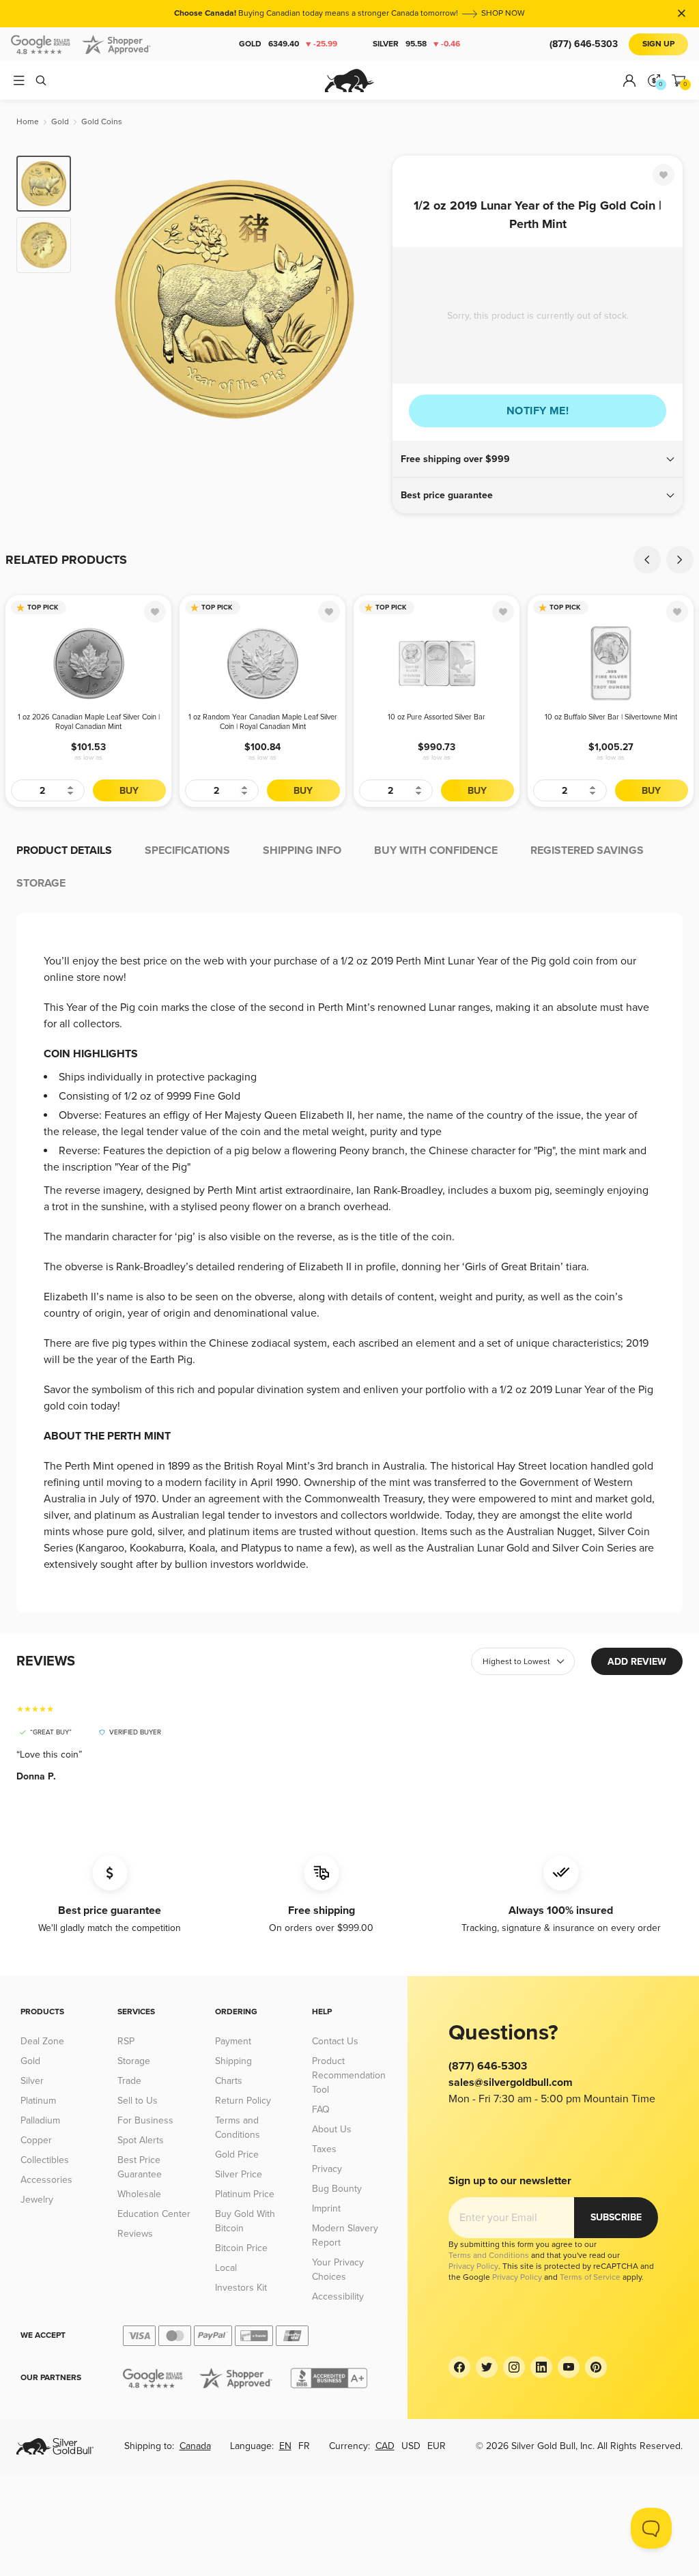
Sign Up (658, 44)
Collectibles (45, 2160)
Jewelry (37, 2200)
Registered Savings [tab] (587, 850)
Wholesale (139, 2194)
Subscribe (616, 2217)
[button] (538, 459)
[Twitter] (487, 2367)
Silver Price (239, 2174)
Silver (416, 44)
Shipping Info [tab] (302, 850)
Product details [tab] (64, 850)
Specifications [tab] (187, 850)
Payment (233, 2041)
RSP (126, 2041)
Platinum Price (245, 2194)
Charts (229, 2081)
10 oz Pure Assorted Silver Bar (437, 717)
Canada (195, 2446)
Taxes (324, 2149)
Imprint (326, 2208)
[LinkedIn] (541, 2367)
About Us (332, 2129)
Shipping (233, 2061)
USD (411, 2446)
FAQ (321, 2109)
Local (226, 2268)
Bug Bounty (337, 2189)
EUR (437, 2446)
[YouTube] (569, 2367)
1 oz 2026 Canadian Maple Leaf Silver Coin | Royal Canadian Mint (89, 722)
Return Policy (243, 2101)
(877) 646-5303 (584, 44)
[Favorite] (664, 175)
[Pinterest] (596, 2367)
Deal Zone (42, 2041)
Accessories (46, 2180)
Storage (134, 2061)
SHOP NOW (503, 13)
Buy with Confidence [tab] (436, 850)
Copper (36, 2140)
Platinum (38, 2101)
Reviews (135, 2234)
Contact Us (335, 2041)
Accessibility (338, 2296)
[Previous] (102, 299)
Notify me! (538, 411)
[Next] (367, 299)
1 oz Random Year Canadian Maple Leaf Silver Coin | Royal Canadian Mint (263, 722)
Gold (288, 44)
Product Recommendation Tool (349, 2075)
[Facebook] (459, 2367)
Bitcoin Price (241, 2248)
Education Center (154, 2214)
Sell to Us (138, 2101)
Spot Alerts (141, 2140)
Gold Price (237, 2155)
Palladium (40, 2120)
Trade (129, 2081)
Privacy (327, 2169)
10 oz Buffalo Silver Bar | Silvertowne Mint (611, 717)
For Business (145, 2120)
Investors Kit (241, 2288)
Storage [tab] (41, 883)
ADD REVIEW (637, 1662)
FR (304, 2446)
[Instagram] (514, 2367)
